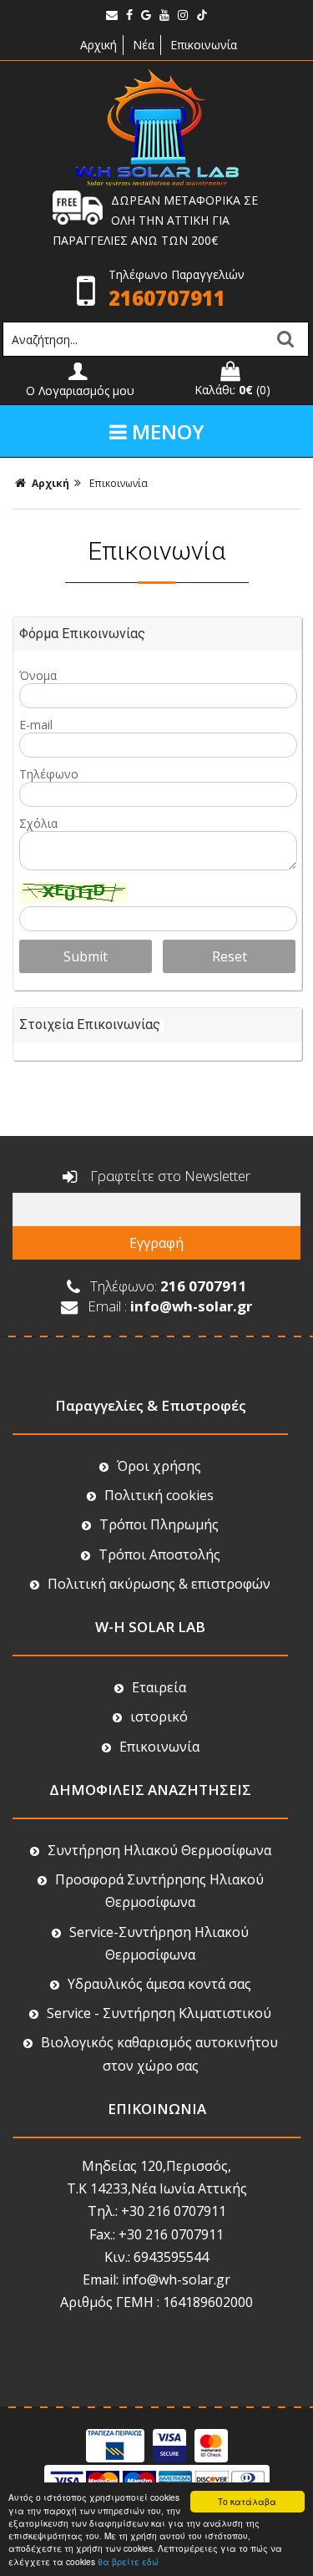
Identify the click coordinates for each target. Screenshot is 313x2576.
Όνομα (38, 675)
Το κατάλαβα (247, 2501)
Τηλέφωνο (49, 774)
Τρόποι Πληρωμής (159, 1524)
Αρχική (97, 45)
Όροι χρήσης (159, 1466)
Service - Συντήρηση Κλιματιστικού (159, 2013)
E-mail (36, 725)
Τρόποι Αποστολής (159, 1554)
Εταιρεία (159, 1687)
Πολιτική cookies (159, 1495)
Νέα (144, 45)
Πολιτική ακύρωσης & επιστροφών (159, 1584)
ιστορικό (159, 1716)
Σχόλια (38, 823)
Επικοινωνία (204, 45)
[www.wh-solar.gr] (157, 182)
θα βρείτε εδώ (128, 2561)
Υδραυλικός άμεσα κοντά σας (159, 1984)
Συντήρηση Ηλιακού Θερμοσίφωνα (159, 1850)
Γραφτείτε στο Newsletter (169, 1176)
